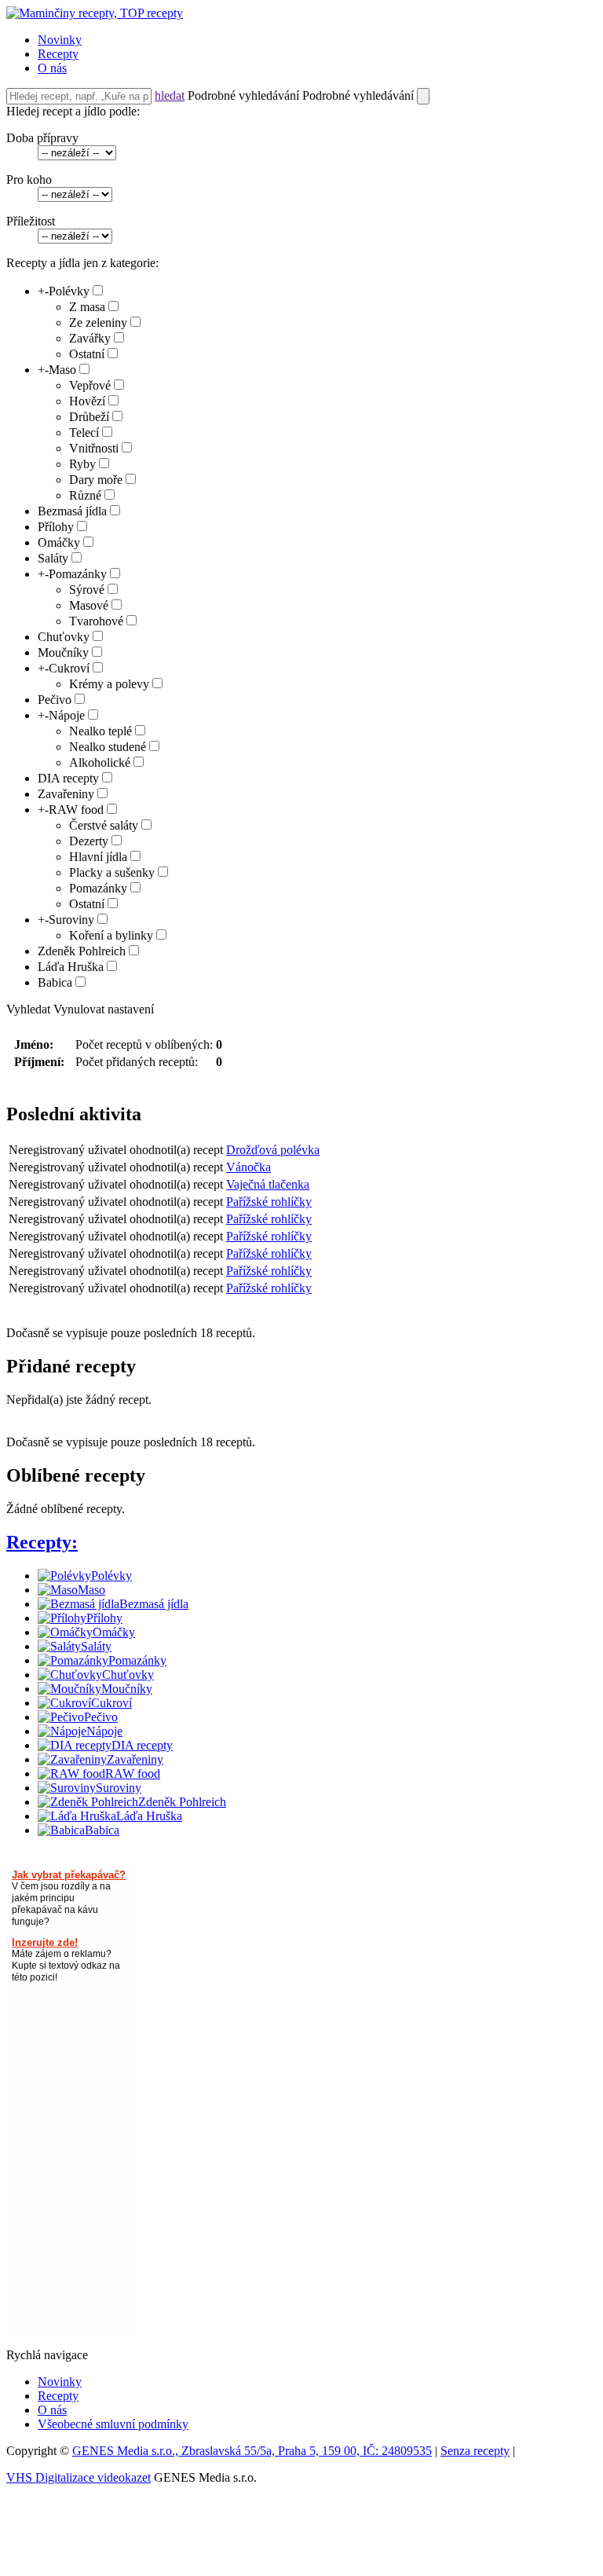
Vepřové (90, 385)
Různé (85, 495)
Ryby (82, 464)
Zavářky (90, 338)
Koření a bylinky (111, 935)
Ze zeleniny (98, 322)
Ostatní (87, 354)
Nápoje (67, 715)
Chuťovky (64, 637)
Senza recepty (475, 2451)
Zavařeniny (66, 794)
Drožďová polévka (273, 1150)
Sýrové (87, 590)
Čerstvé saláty (104, 825)
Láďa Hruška (71, 967)
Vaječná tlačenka (268, 1184)
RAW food (76, 810)
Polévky (69, 291)
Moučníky (63, 652)
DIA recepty (68, 778)
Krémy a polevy (109, 684)
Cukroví (69, 668)
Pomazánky (78, 574)
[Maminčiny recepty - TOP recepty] (95, 13)
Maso (62, 370)
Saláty (53, 558)
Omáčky (59, 542)
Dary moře (96, 480)
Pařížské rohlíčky (269, 1202)
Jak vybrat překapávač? (69, 1875)
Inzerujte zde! (45, 1942)
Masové (89, 605)
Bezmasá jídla (72, 511)
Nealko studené (108, 747)
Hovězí (87, 401)
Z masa (87, 307)
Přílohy (56, 527)
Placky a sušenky (112, 872)
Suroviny (71, 920)
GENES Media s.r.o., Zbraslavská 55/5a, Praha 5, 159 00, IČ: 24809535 (252, 2451)
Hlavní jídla (98, 857)
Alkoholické (100, 762)
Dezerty (89, 841)
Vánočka (249, 1167)
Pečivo (55, 700)
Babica (55, 982)
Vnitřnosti (94, 448)
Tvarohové (96, 621)
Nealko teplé (100, 731)
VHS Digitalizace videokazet (79, 2477)
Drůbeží (89, 417)
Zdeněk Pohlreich (82, 951)
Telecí (84, 432)
